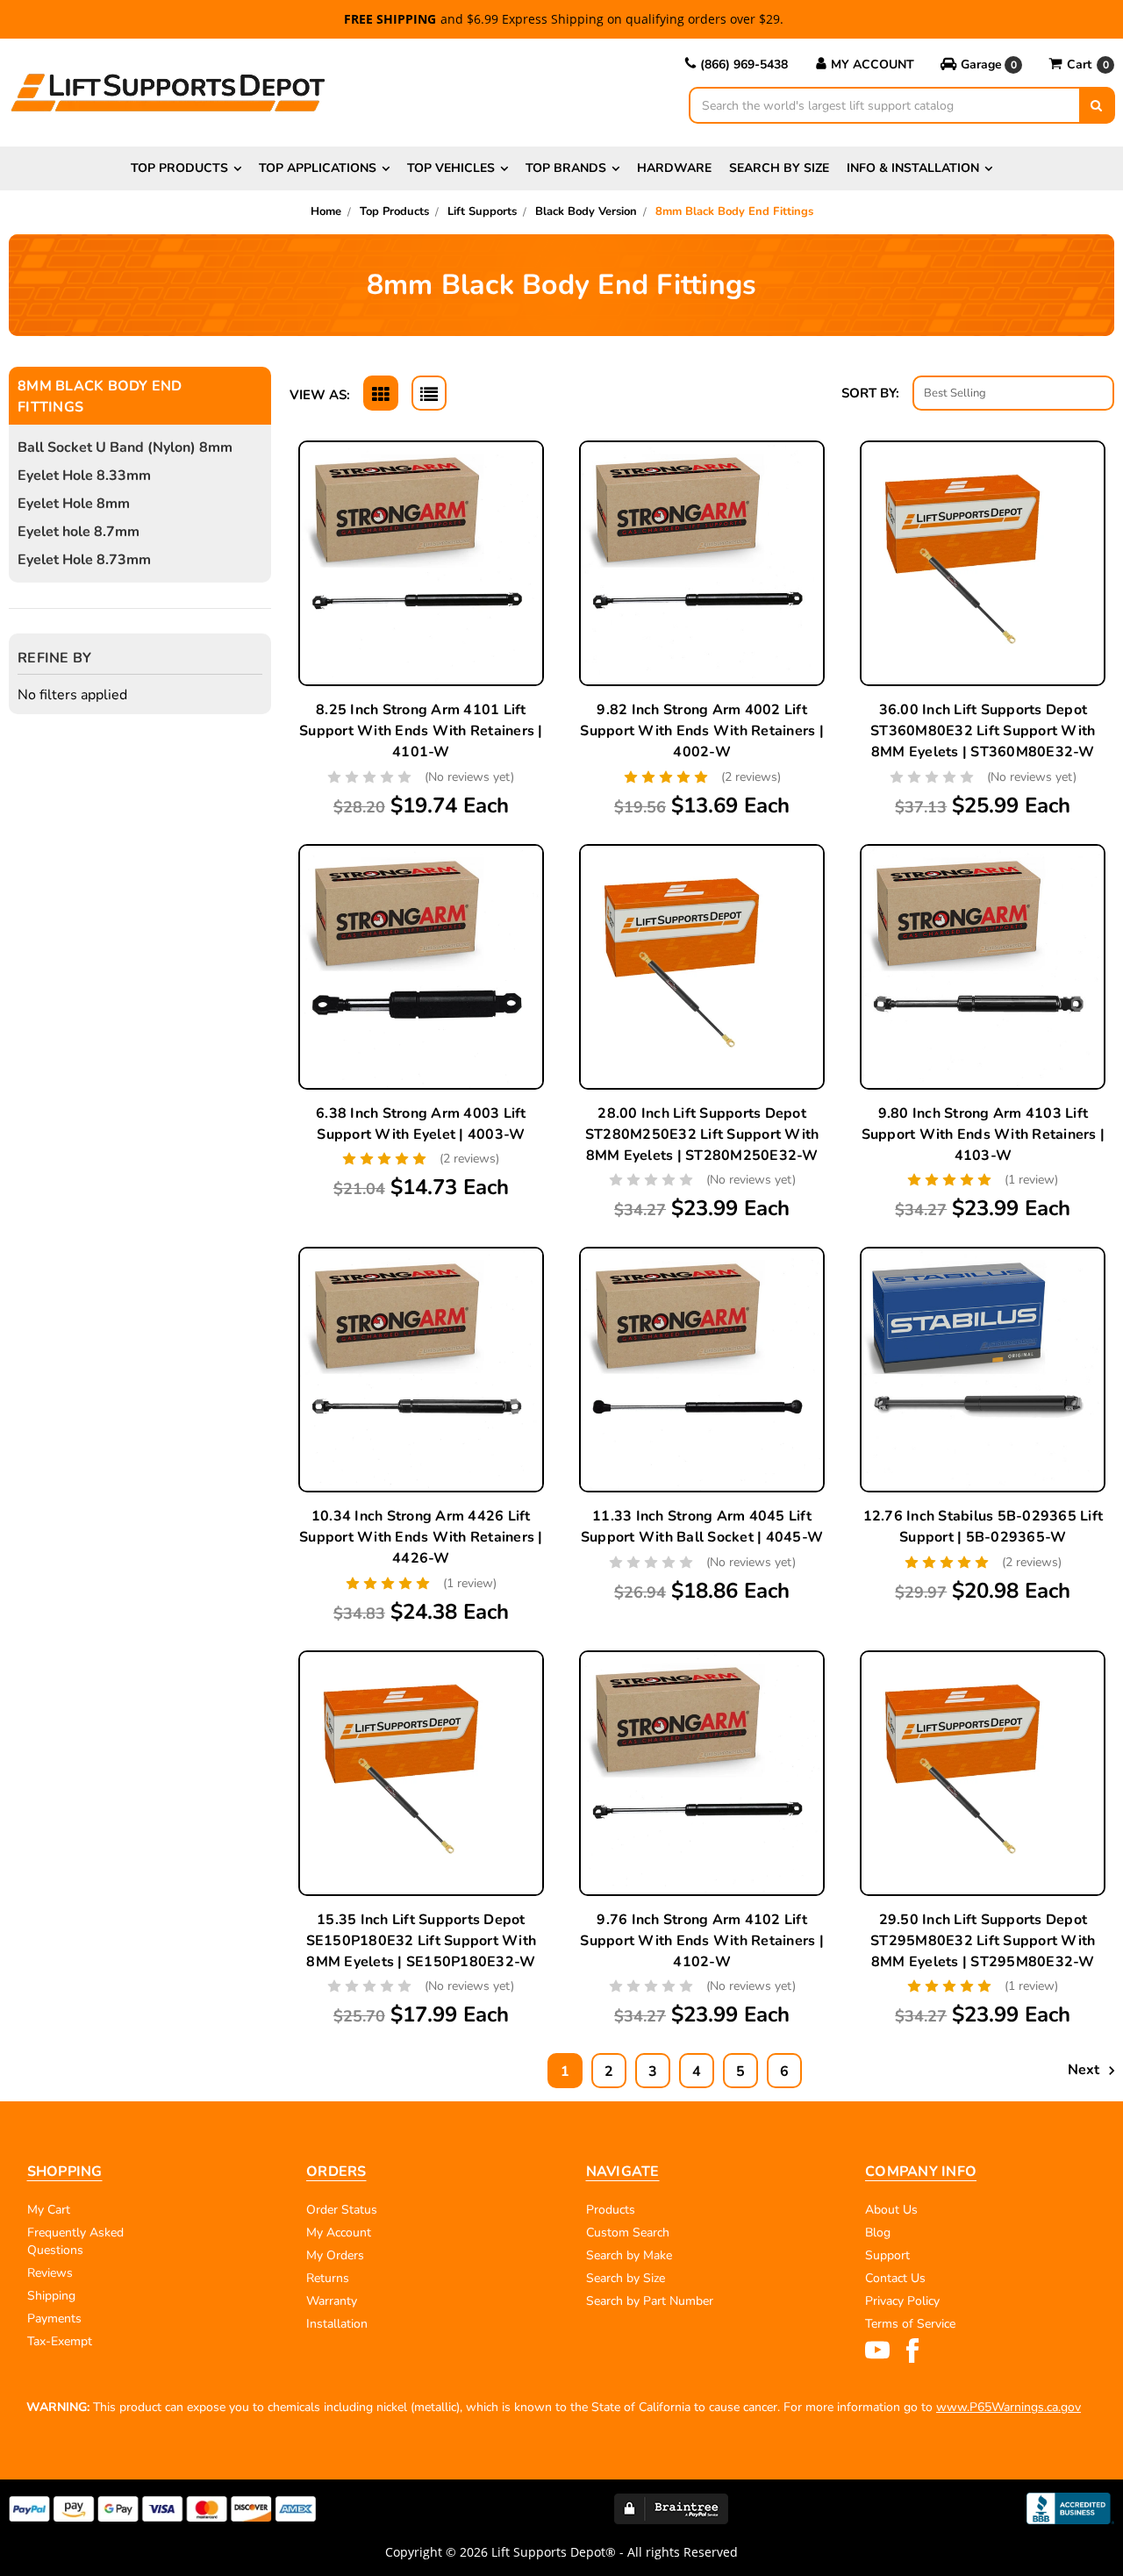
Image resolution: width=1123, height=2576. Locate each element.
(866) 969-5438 (744, 64)
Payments (54, 2318)
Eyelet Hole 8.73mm (84, 560)
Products (611, 2210)
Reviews (50, 2273)
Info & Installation (913, 168)
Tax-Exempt (60, 2341)
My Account (873, 64)
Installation (337, 2324)
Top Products (179, 168)
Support (887, 2255)
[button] (981, 65)
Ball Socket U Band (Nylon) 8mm (125, 447)
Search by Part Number (650, 2301)
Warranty (332, 2301)
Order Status (342, 2210)
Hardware (674, 168)
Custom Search (628, 2233)
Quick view (421, 545)
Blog (878, 2233)
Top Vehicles (451, 168)
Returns (328, 2278)
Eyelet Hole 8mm (74, 504)
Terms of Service (910, 2324)
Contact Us (895, 2278)
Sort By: (870, 393)
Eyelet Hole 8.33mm (84, 476)
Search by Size (779, 168)
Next (1085, 2070)
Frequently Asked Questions (75, 2241)
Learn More (421, 586)
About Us (891, 2210)
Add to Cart (983, 606)
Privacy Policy (902, 2301)
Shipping (51, 2296)
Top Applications (318, 168)
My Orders (335, 2255)
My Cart (49, 2210)
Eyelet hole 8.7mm (79, 532)
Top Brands (566, 168)
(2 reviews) (751, 777)
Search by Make (629, 2255)
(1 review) (1031, 1180)
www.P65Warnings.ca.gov (1009, 2407)
